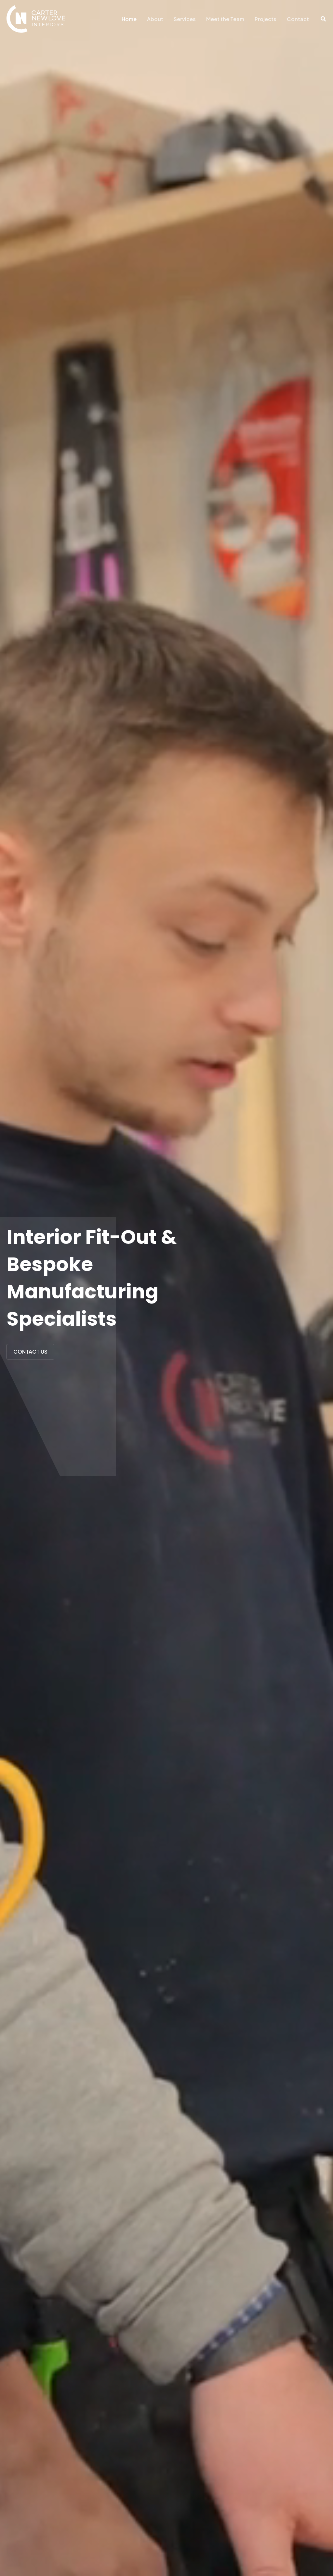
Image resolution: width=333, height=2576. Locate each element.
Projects (266, 19)
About (155, 19)
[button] (324, 19)
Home (129, 19)
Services (185, 19)
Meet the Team (225, 19)
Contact (298, 19)
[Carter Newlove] (36, 18)
